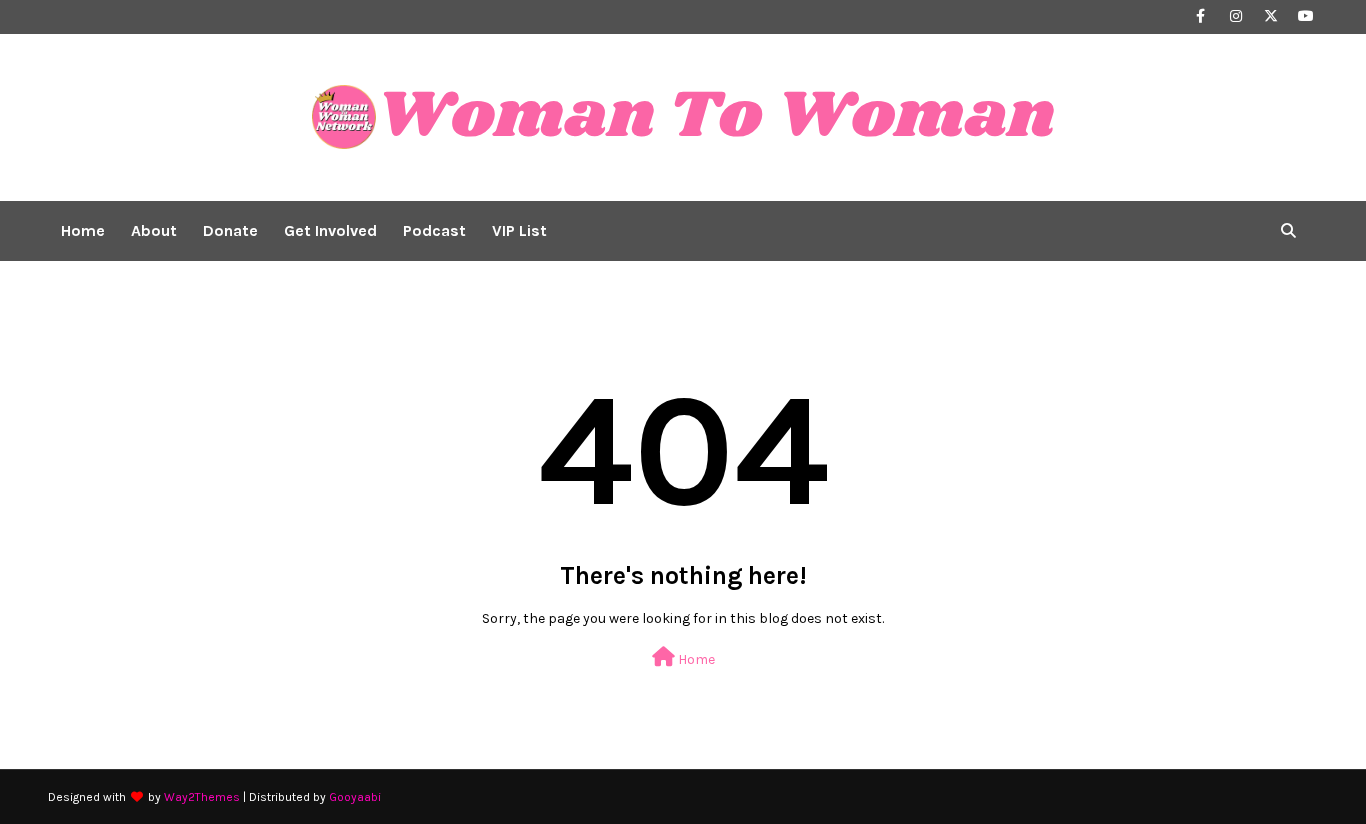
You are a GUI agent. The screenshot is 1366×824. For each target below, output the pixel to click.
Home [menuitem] (83, 230)
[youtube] (1305, 16)
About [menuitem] (154, 230)
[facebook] (1200, 16)
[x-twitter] (1270, 16)
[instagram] (1235, 16)
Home (695, 659)
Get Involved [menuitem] (330, 230)
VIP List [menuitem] (519, 230)
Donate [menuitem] (230, 230)
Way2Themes (202, 797)
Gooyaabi (355, 797)
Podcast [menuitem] (434, 230)
